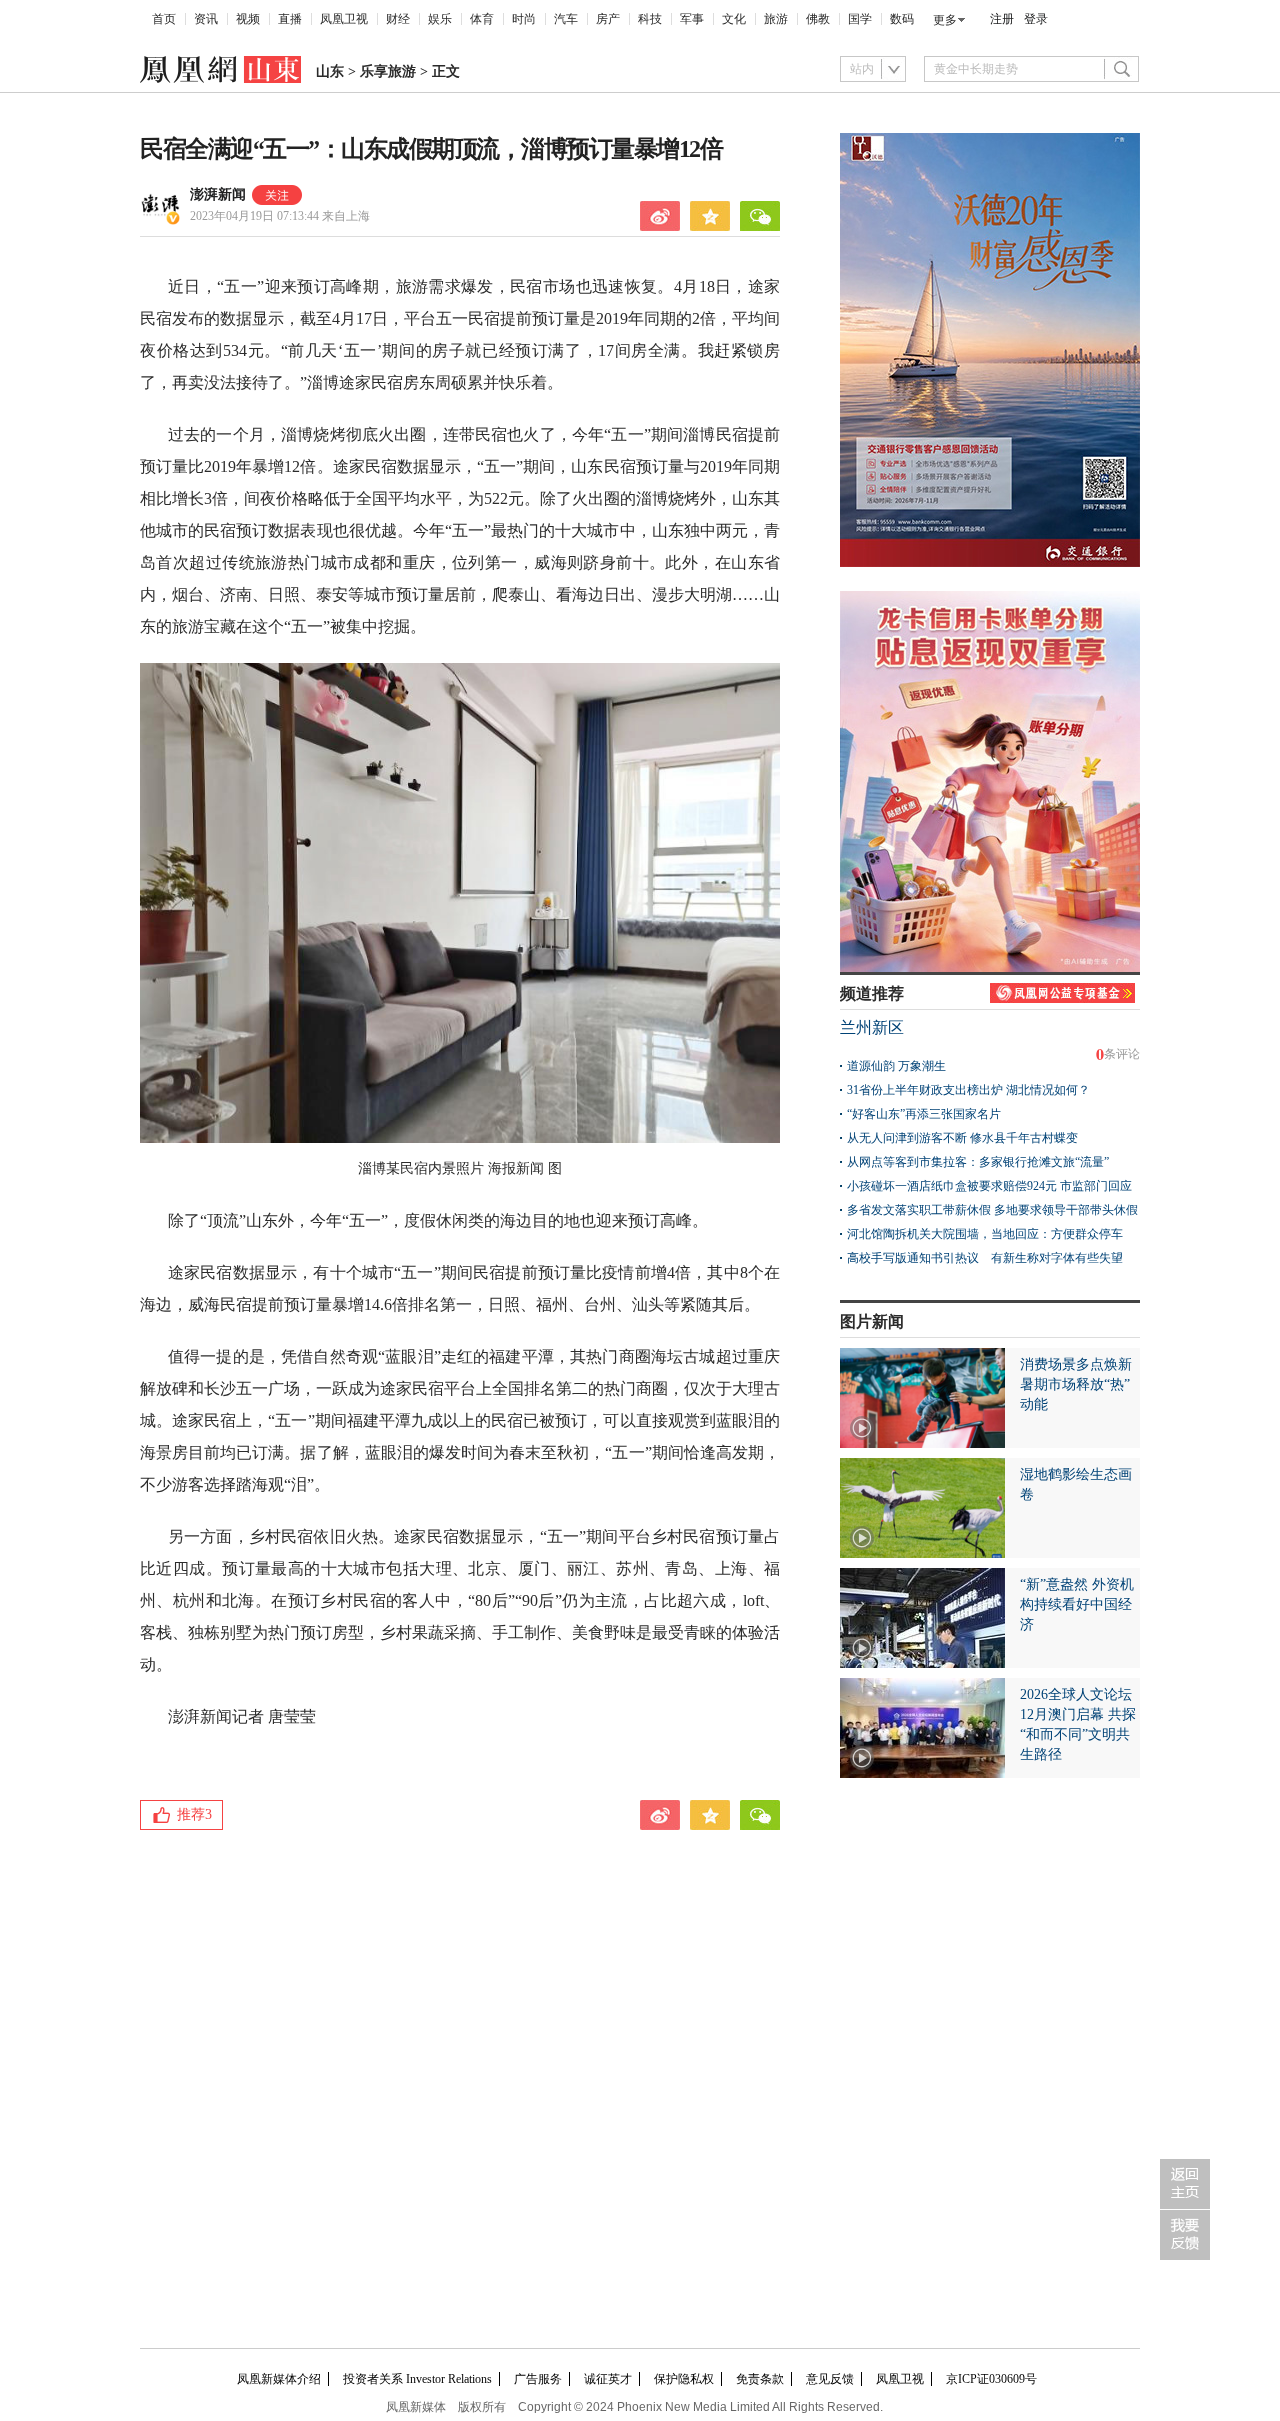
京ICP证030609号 (991, 2379)
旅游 (776, 19)
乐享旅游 (388, 71)
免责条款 (760, 2379)
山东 (330, 71)
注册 (1002, 19)
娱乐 (440, 19)
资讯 (206, 19)
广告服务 (538, 2379)
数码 (902, 19)
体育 (482, 19)
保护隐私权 (684, 2379)
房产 (608, 19)
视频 (248, 19)
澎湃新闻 (218, 194)
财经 (398, 19)
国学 (860, 19)
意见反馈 (830, 2379)
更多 (945, 20)
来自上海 (280, 216)
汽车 (566, 19)
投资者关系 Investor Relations (417, 2379)
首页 (164, 19)
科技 (650, 19)
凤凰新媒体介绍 (279, 2379)
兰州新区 (872, 1027)
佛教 (818, 19)
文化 (734, 19)
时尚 (524, 19)
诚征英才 (608, 2379)
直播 (290, 19)
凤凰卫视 (344, 19)
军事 (692, 19)
